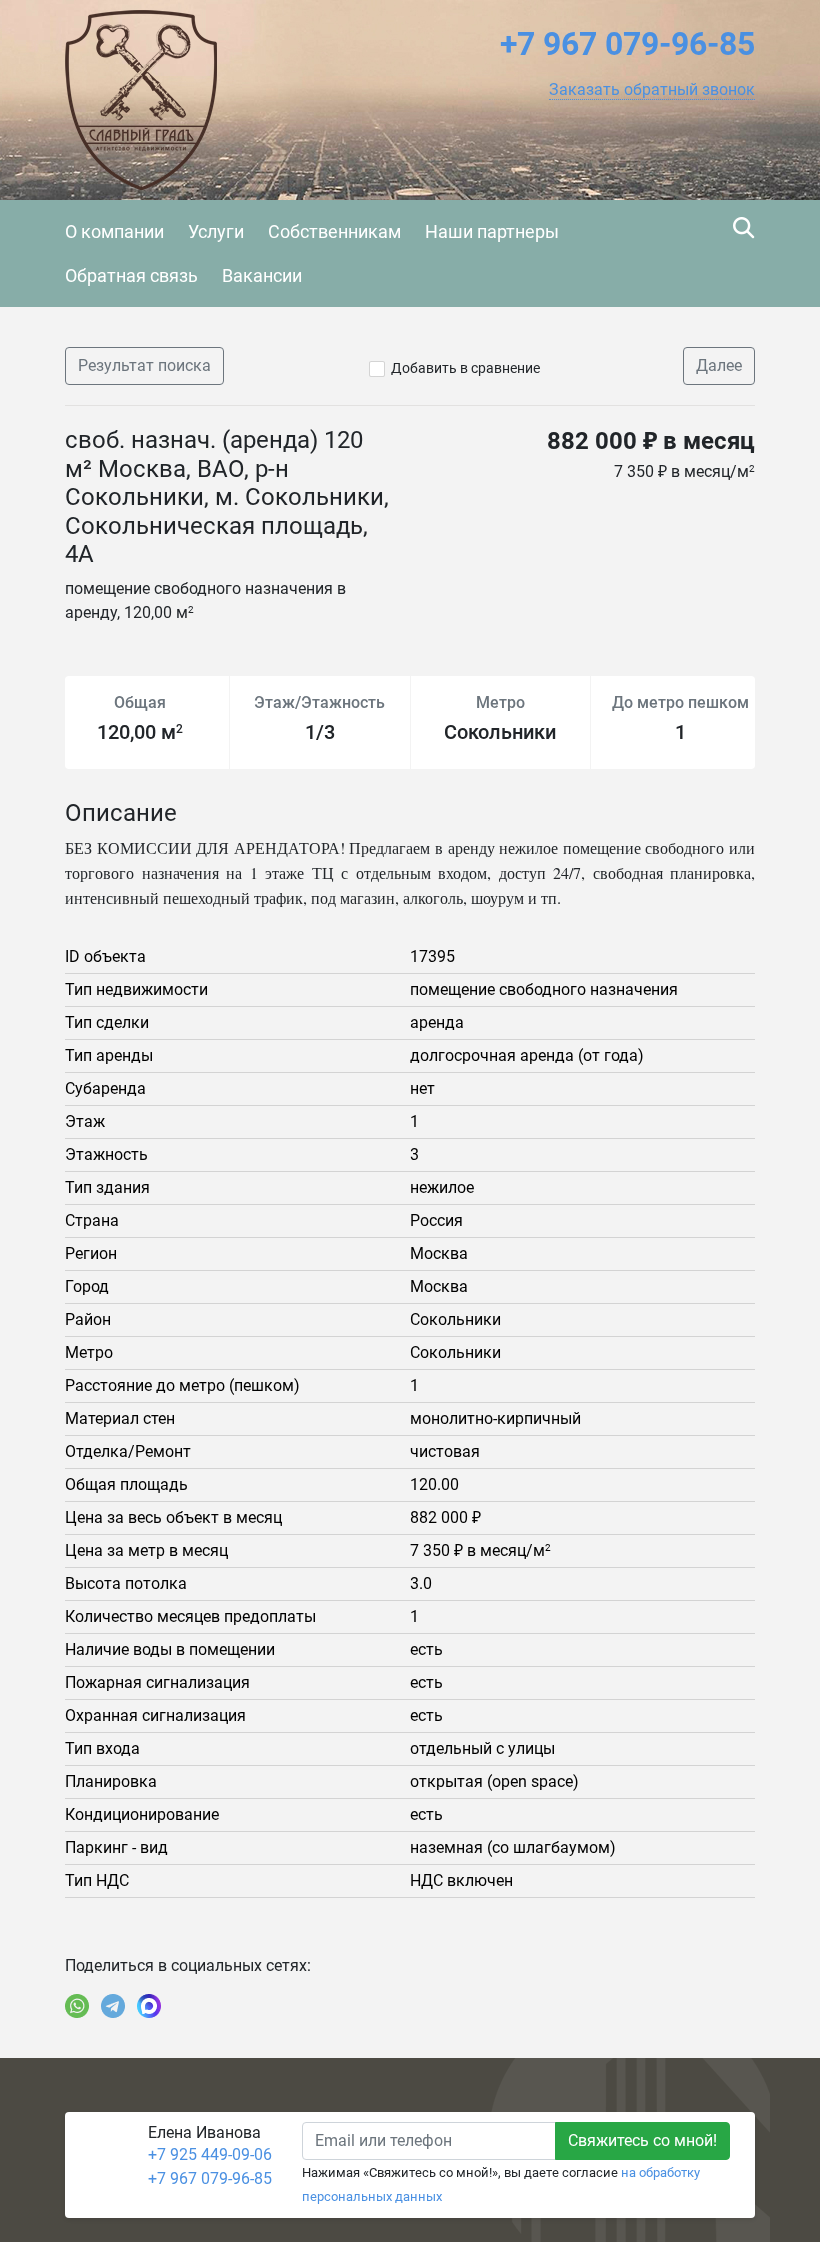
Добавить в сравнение (465, 368)
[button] (652, 90)
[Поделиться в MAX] (149, 2006)
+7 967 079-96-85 (210, 2178)
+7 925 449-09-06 (210, 2154)
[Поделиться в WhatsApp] (77, 2006)
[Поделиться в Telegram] (113, 2006)
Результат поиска (144, 365)
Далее (719, 365)
